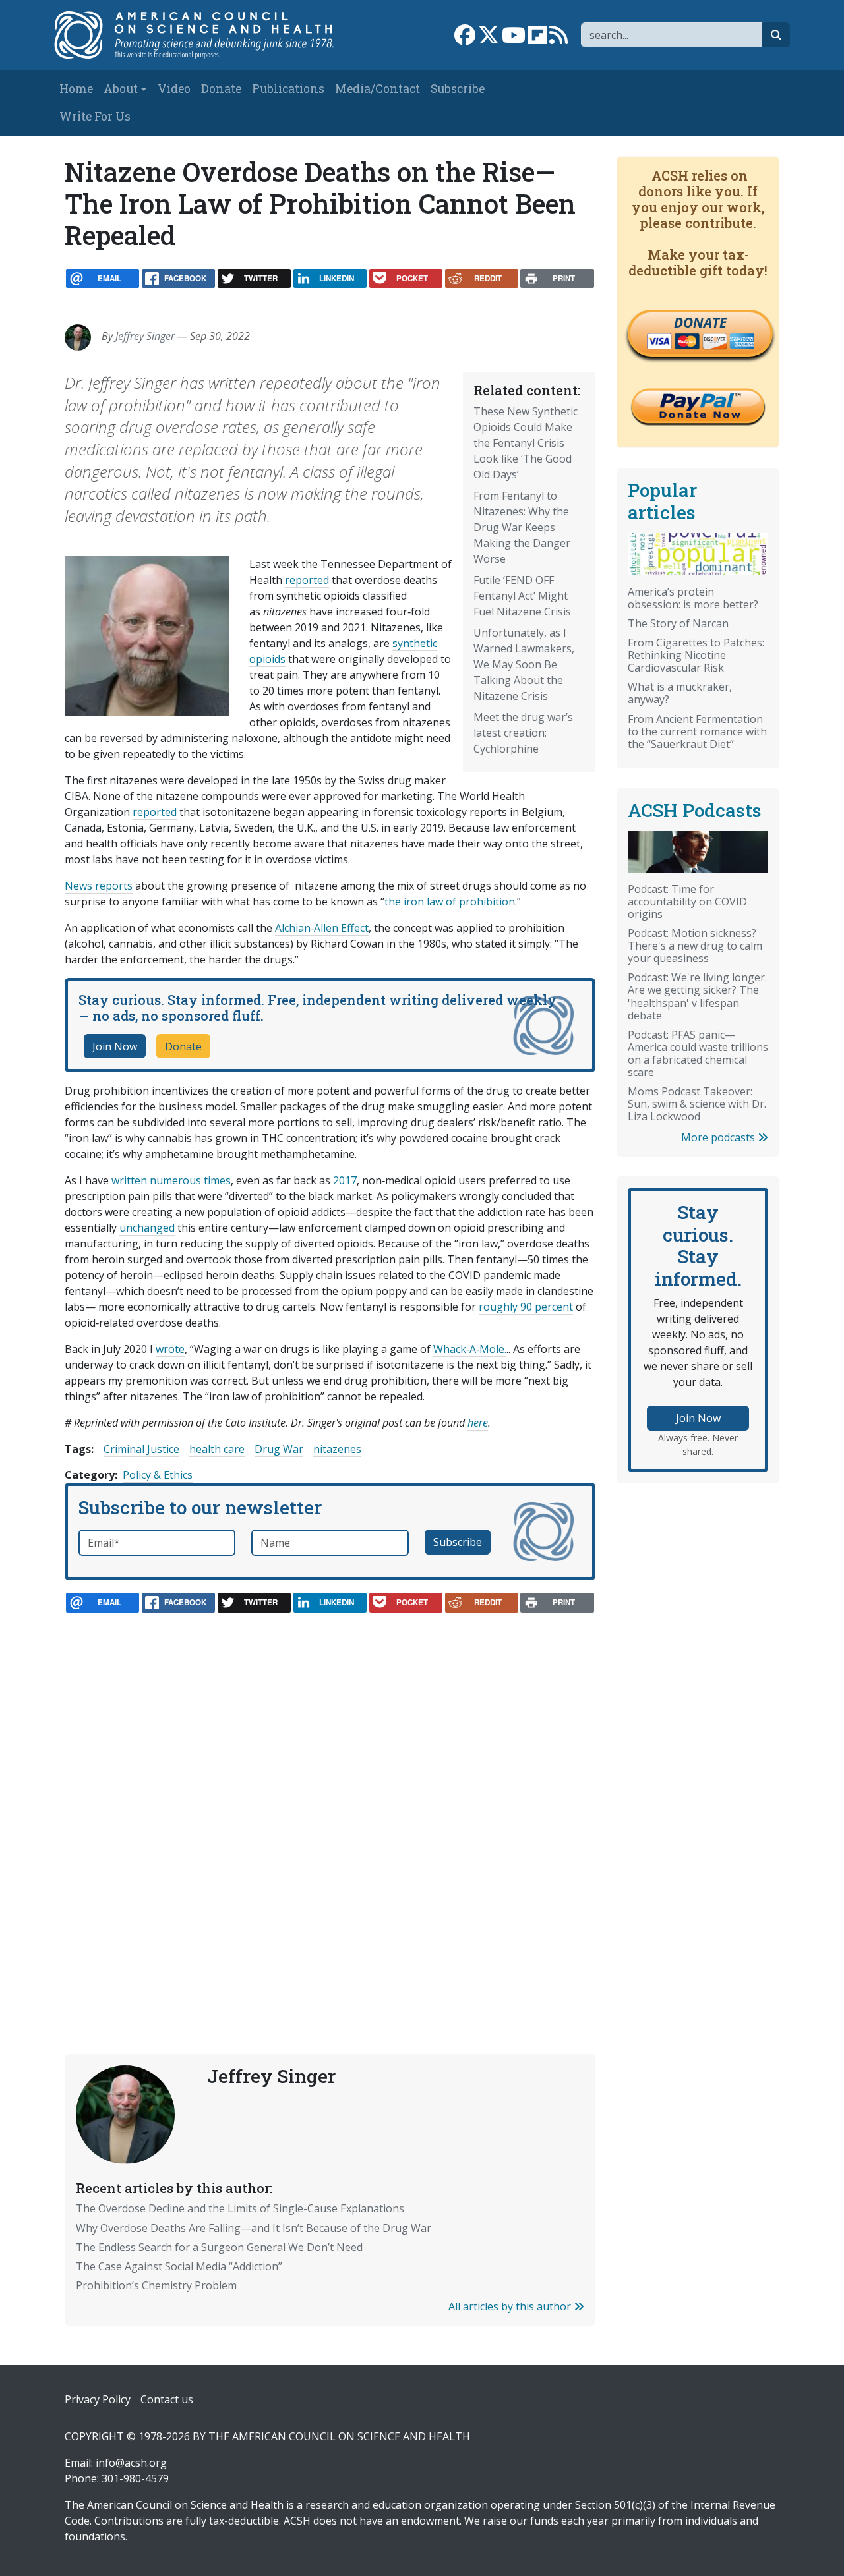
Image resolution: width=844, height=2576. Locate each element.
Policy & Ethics (158, 1475)
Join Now (115, 1046)
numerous (175, 1180)
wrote (170, 1349)
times (217, 1180)
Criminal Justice (141, 1449)
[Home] (202, 35)
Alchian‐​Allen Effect (322, 928)
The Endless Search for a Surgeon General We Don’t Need (219, 2247)
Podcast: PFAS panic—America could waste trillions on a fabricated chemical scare (698, 1053)
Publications (288, 89)
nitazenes (337, 1449)
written (129, 1180)
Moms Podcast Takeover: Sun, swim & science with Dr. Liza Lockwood (697, 1104)
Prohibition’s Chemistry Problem (156, 2285)
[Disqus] (330, 1804)
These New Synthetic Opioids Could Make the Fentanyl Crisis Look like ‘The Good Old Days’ (526, 443)
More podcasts (719, 1137)
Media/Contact (377, 89)
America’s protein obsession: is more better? (693, 598)
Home (76, 89)
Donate (221, 89)
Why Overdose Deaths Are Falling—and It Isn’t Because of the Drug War (254, 2228)
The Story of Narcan (678, 623)
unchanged (147, 1228)
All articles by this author (511, 2306)
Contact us (167, 2399)
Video (174, 89)
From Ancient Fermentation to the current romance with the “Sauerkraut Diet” (697, 731)
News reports (99, 886)
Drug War (279, 1449)
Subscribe (458, 89)
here (478, 1423)
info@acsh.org (131, 2463)
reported (307, 580)
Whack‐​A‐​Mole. (470, 1349)
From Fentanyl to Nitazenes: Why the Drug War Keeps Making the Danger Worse (522, 527)
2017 (345, 1180)
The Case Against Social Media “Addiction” (179, 2266)
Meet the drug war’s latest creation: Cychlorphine (523, 733)
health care (217, 1449)
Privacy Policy (98, 2399)
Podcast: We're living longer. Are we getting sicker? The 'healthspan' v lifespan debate (697, 996)
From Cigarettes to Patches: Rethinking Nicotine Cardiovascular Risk (696, 655)
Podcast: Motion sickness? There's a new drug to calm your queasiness (695, 946)
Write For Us (95, 116)
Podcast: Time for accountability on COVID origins (687, 902)
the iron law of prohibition (450, 902)
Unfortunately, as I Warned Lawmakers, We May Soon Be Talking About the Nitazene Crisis (524, 664)
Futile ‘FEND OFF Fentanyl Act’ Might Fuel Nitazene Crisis (522, 596)
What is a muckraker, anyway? (680, 693)
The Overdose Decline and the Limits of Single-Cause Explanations (240, 2208)
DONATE (700, 322)
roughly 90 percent (526, 1307)
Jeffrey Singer (145, 336)
